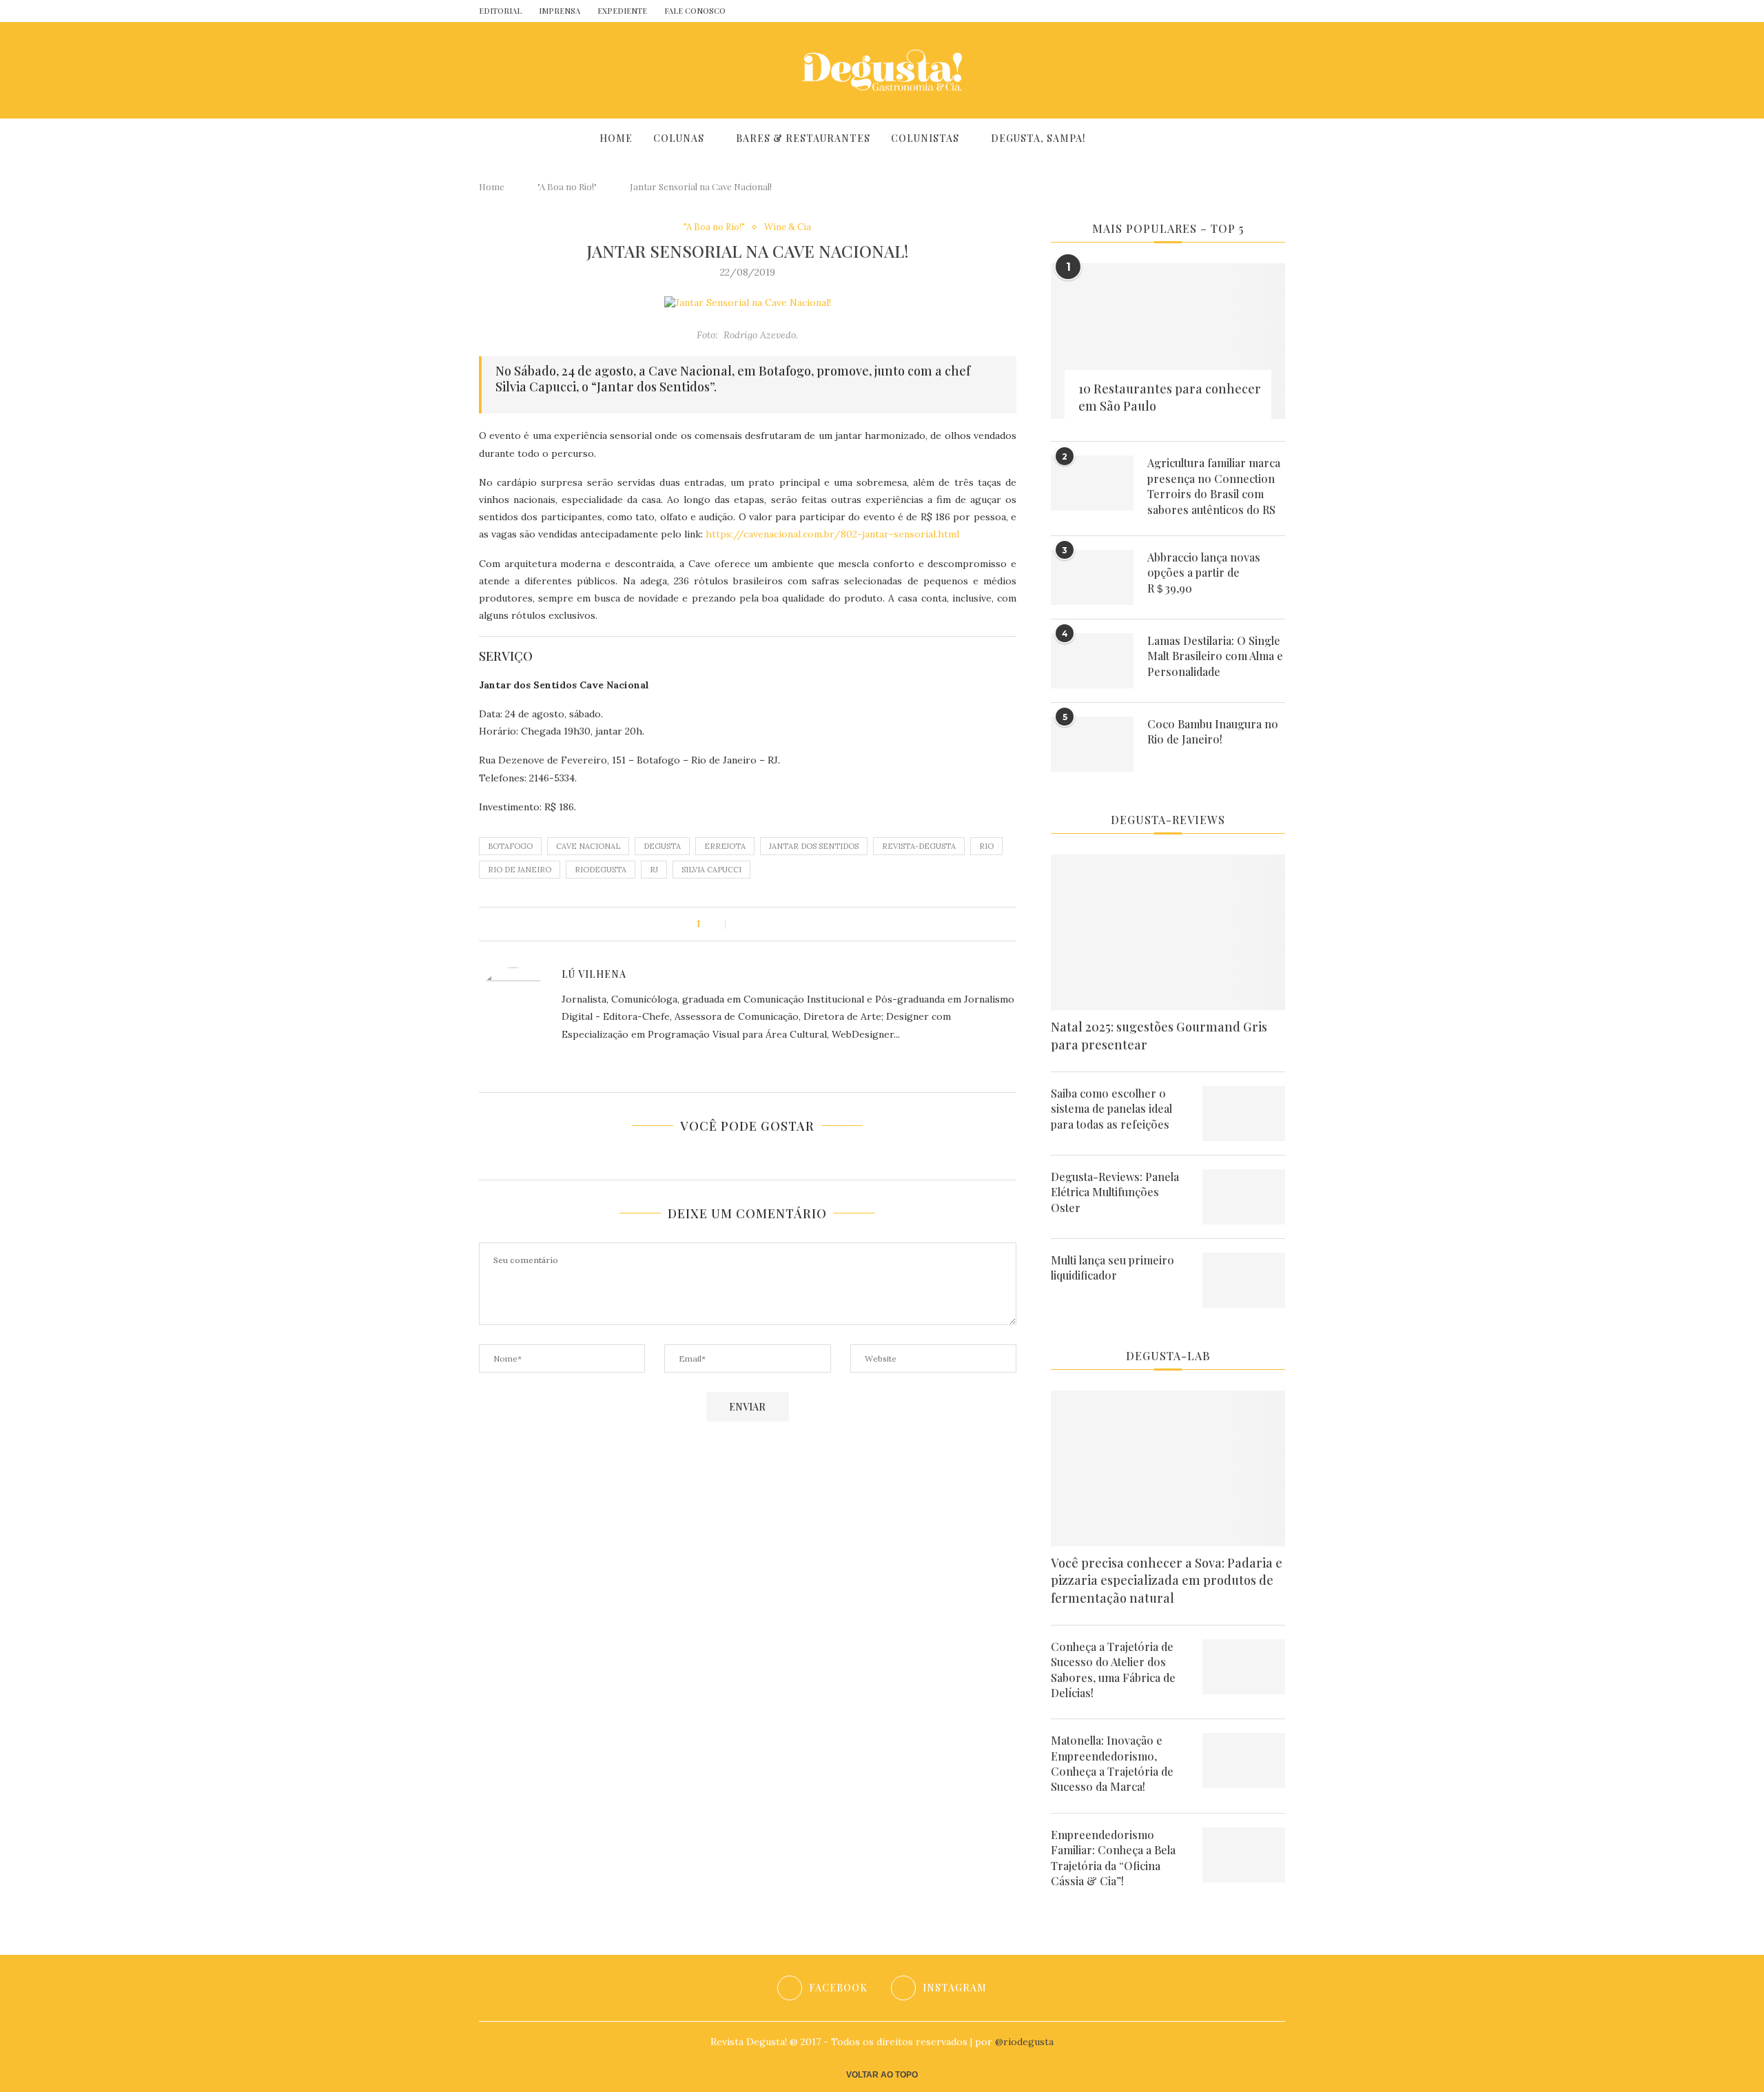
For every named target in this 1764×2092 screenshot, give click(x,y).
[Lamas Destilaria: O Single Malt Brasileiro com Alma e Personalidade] (1092, 661)
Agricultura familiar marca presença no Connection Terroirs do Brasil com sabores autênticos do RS (1214, 486)
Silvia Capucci (711, 870)
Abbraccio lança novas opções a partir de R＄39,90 (1204, 573)
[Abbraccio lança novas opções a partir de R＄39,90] (1092, 577)
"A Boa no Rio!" (567, 186)
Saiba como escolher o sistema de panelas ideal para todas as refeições (1111, 1109)
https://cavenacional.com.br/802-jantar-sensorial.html (832, 534)
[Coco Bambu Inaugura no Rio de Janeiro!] (1092, 744)
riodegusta (601, 870)
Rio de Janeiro (520, 870)
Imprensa (560, 11)
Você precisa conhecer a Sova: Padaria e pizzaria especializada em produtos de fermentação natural (1167, 1580)
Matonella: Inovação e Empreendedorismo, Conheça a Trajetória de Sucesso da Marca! (1112, 1763)
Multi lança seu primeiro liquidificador (1112, 1268)
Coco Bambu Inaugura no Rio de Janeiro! (1213, 731)
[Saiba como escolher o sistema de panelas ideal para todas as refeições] (1244, 1114)
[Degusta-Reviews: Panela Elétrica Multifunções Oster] (1244, 1197)
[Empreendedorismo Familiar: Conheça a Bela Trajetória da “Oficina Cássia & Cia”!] (1244, 1855)
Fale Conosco (695, 11)
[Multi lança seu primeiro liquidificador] (1244, 1280)
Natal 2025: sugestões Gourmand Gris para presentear (1159, 1035)
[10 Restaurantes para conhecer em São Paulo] (1168, 341)
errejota (725, 846)
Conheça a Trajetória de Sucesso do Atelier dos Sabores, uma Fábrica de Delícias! (1113, 1670)
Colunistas (925, 138)
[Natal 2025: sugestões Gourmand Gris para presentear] (1168, 933)
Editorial (500, 11)
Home (616, 138)
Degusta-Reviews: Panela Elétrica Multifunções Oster (1115, 1192)
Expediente (622, 11)
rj (654, 870)
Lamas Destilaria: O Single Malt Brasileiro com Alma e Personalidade (1215, 656)
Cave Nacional (588, 846)
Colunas (679, 138)
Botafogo (510, 846)
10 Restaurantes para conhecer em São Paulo (1170, 397)
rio (986, 846)
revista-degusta (919, 846)
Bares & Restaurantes (803, 138)
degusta (662, 846)
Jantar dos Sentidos (814, 846)
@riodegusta (1024, 2042)
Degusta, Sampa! (1038, 138)
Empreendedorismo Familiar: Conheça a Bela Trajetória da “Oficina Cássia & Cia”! (1113, 1858)
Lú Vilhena (594, 974)
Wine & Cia (788, 227)
